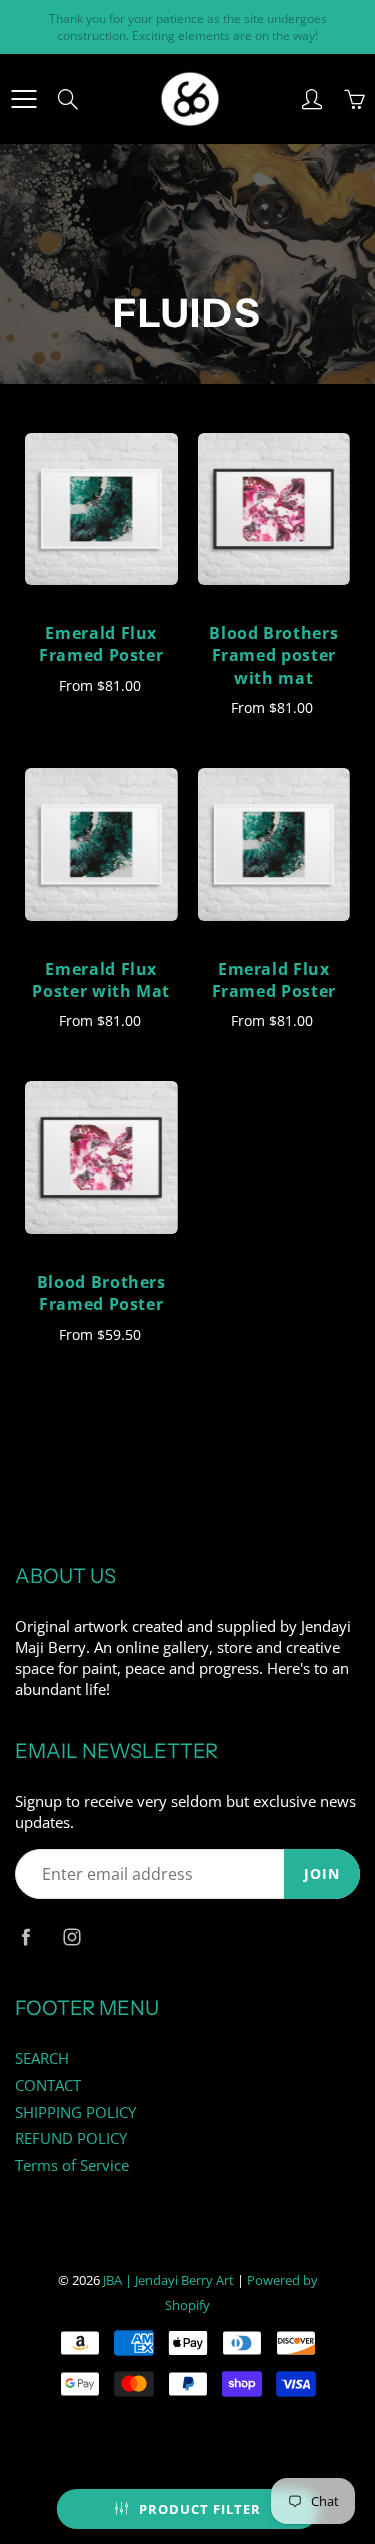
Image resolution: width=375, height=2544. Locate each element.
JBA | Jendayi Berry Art (168, 2280)
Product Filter (200, 2509)
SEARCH (42, 2058)
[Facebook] (25, 1936)
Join (322, 1873)
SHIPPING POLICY (75, 2112)
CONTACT (48, 2085)
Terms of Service (72, 2165)
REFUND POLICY (71, 2138)
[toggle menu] (23, 99)
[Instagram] (71, 1936)
